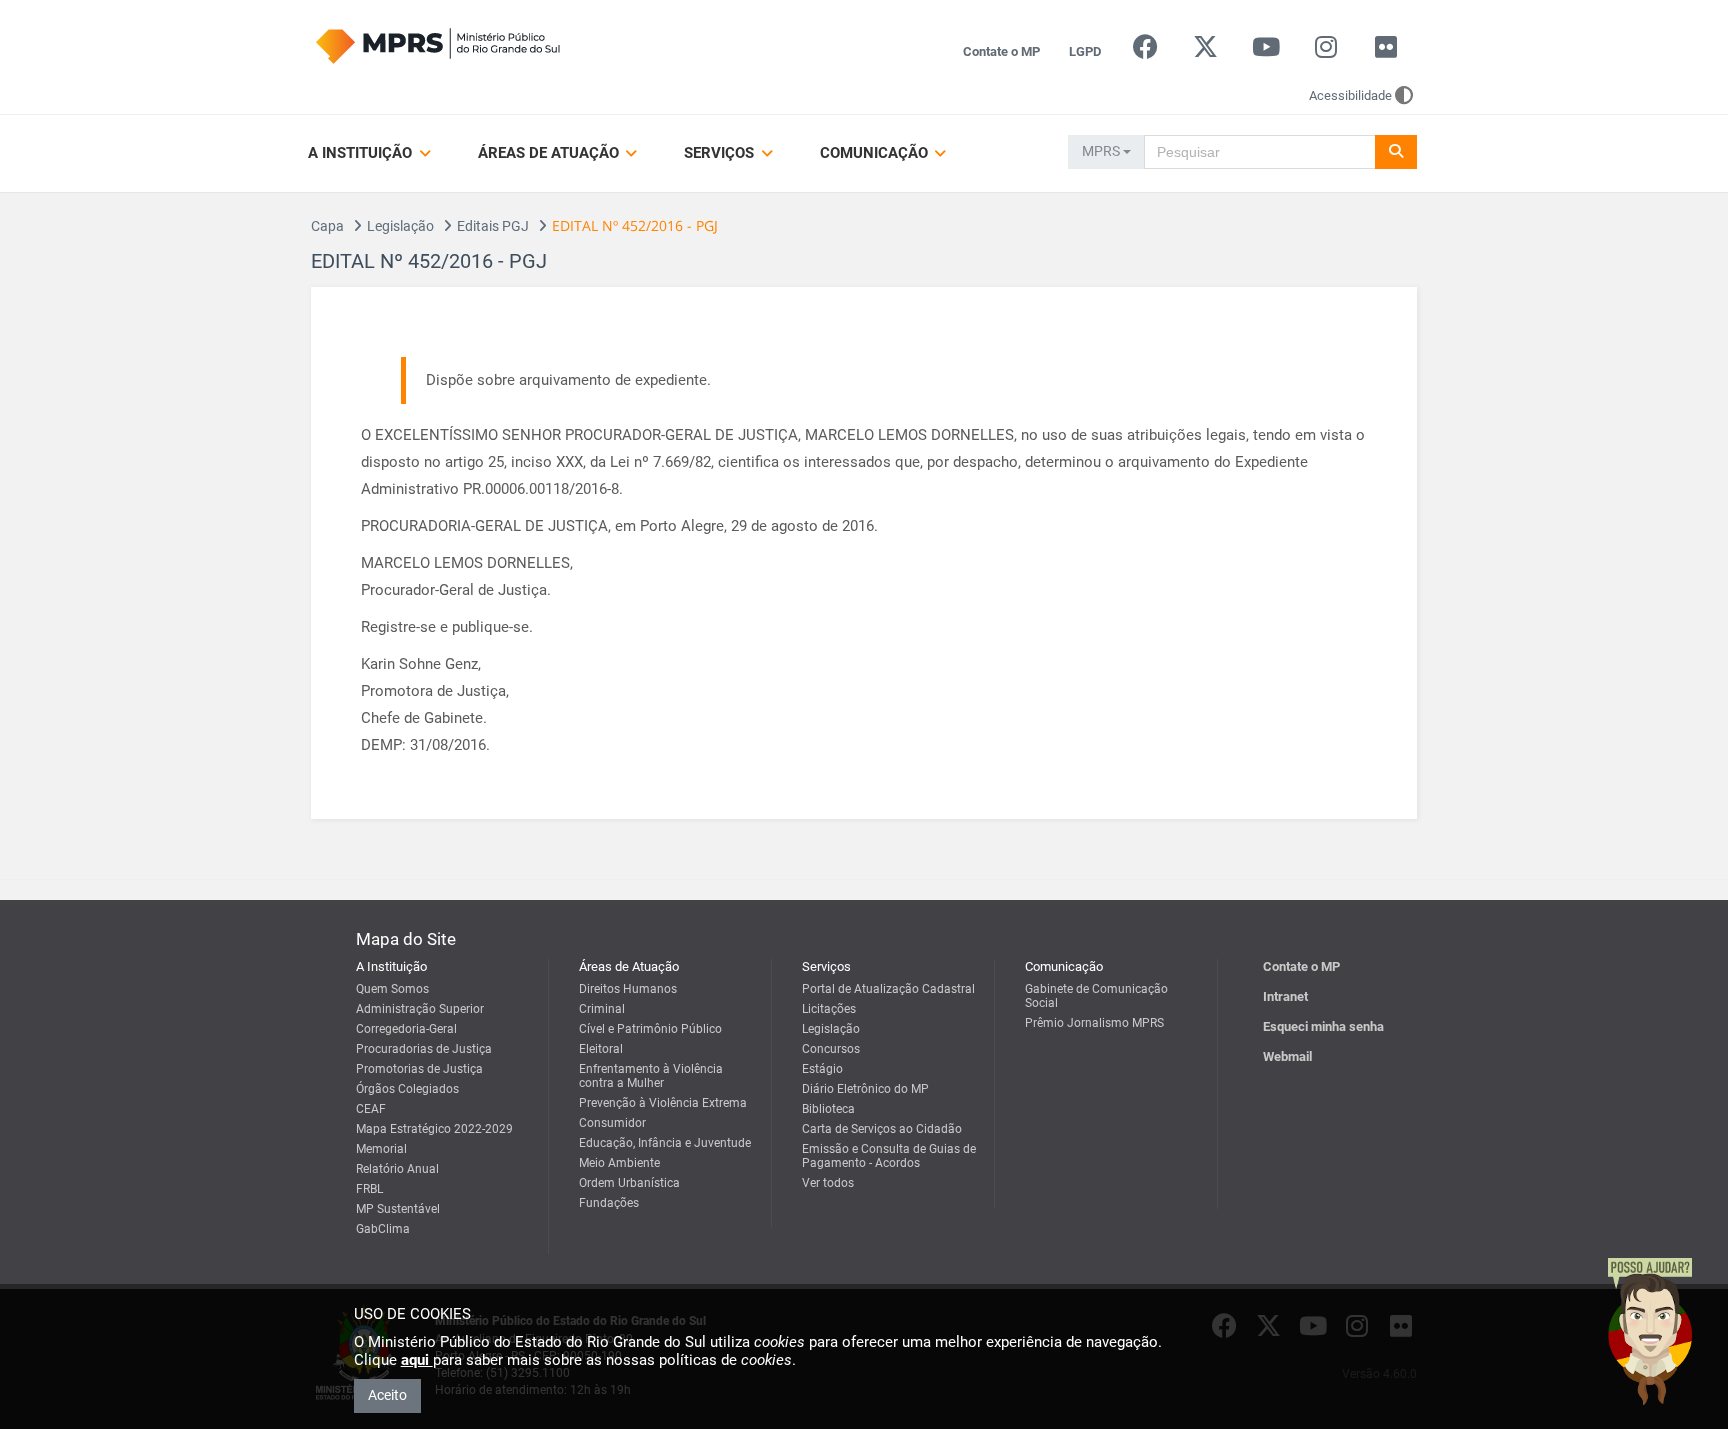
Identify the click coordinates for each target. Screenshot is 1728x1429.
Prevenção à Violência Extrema (663, 1103)
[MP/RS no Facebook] (1145, 51)
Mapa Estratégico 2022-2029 (434, 1129)
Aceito (387, 1395)
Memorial (381, 1149)
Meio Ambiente (619, 1163)
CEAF (371, 1109)
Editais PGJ (493, 226)
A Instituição (362, 153)
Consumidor (612, 1123)
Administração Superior (420, 1009)
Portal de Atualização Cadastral (888, 989)
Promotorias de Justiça (419, 1069)
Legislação (400, 226)
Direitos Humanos (628, 989)
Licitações (829, 1009)
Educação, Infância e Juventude (665, 1143)
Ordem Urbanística (629, 1183)
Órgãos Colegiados (407, 1089)
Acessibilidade (1350, 95)
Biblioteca (828, 1109)
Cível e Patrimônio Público (650, 1029)
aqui (417, 1360)
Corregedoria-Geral (406, 1029)
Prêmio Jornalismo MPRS (1094, 1023)
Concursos (831, 1049)
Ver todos (828, 1183)
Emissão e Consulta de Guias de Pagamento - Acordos (889, 1156)
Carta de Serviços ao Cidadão (882, 1129)
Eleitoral (601, 1049)
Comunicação (876, 153)
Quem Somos (392, 989)
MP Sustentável (398, 1209)
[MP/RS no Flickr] (1386, 51)
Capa (327, 226)
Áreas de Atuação (550, 153)
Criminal (602, 1009)
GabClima (383, 1229)
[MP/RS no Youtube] (1265, 51)
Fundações (609, 1203)
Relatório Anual (397, 1169)
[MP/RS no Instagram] (1325, 51)
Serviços (721, 153)
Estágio (822, 1069)
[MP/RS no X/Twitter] (1205, 51)
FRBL (369, 1189)
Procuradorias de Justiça (424, 1049)
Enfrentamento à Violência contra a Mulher (651, 1076)
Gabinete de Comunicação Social (1096, 996)
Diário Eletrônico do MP (865, 1089)
